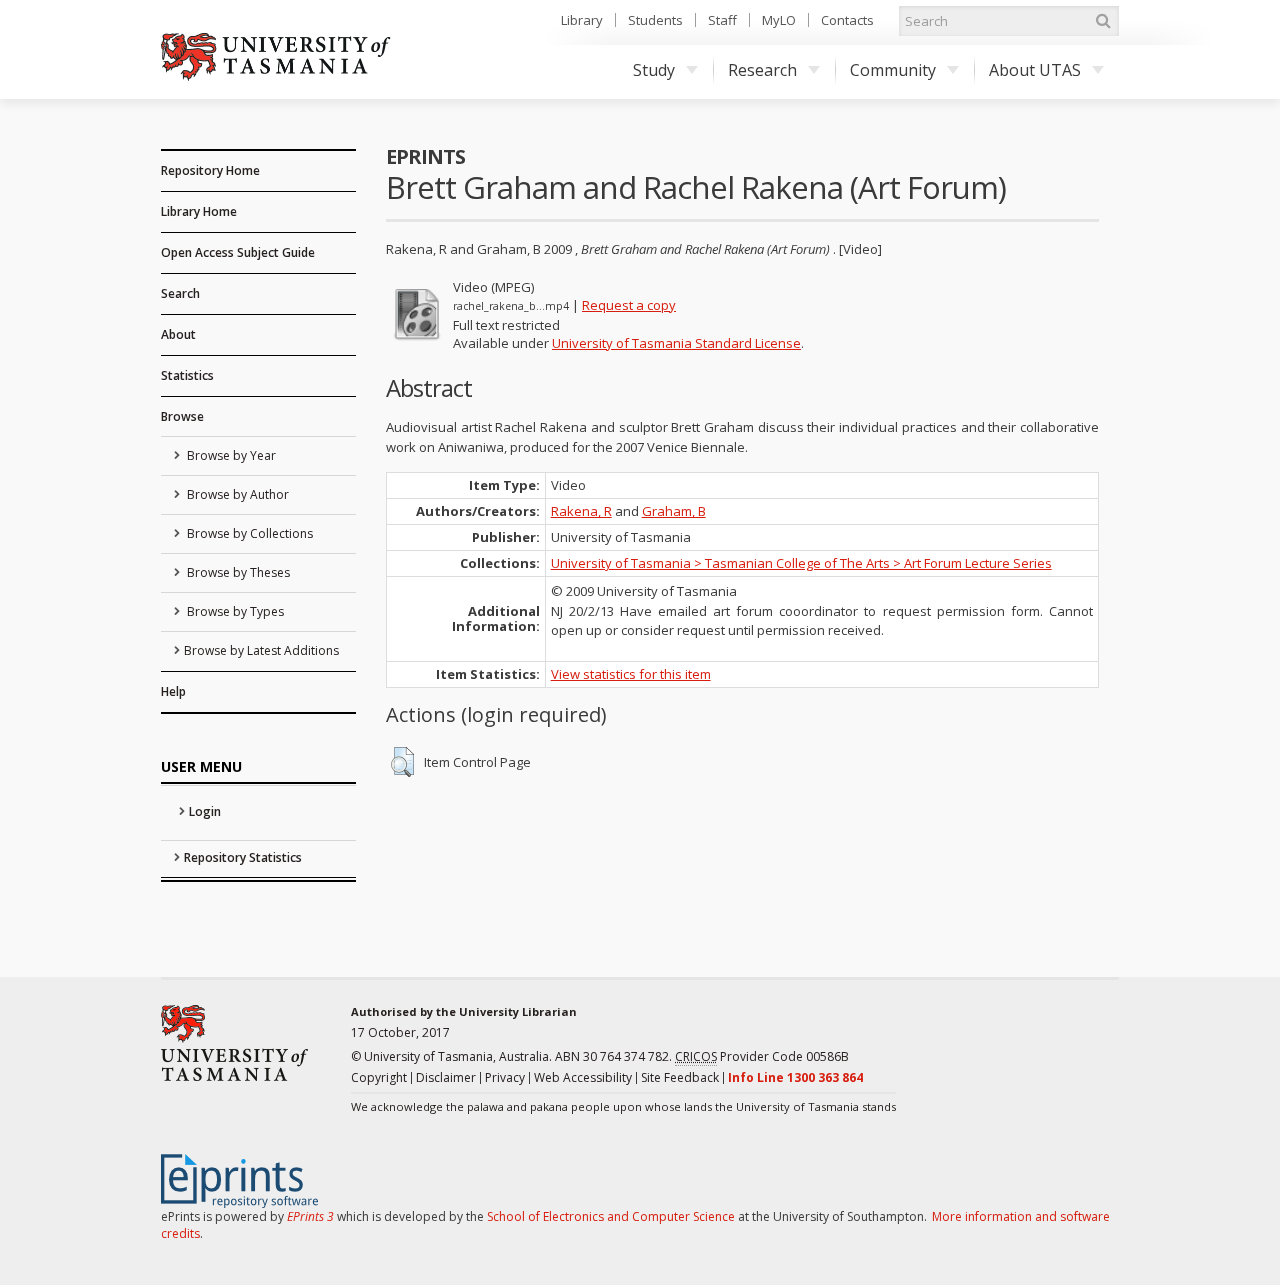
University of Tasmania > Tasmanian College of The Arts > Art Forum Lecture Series (801, 563)
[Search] (1103, 21)
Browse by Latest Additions (261, 650)
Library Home (199, 211)
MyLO (779, 20)
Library (582, 20)
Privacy (505, 1077)
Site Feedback (680, 1077)
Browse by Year (230, 455)
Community (893, 70)
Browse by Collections (248, 533)
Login (205, 811)
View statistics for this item (631, 674)
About (178, 334)
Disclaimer (446, 1077)
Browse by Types (234, 611)
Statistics (187, 375)
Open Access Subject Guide (238, 252)
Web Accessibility (583, 1077)
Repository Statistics (243, 857)
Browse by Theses (237, 572)
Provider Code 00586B (762, 1056)
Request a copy (629, 305)
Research (762, 70)
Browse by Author (236, 494)
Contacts (847, 20)
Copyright (379, 1077)
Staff (722, 20)
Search (180, 293)
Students (655, 20)
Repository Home (210, 170)
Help (173, 691)
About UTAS (1035, 70)
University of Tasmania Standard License (676, 343)
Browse (182, 416)
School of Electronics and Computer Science (611, 1216)
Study (654, 70)
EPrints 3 (310, 1216)
